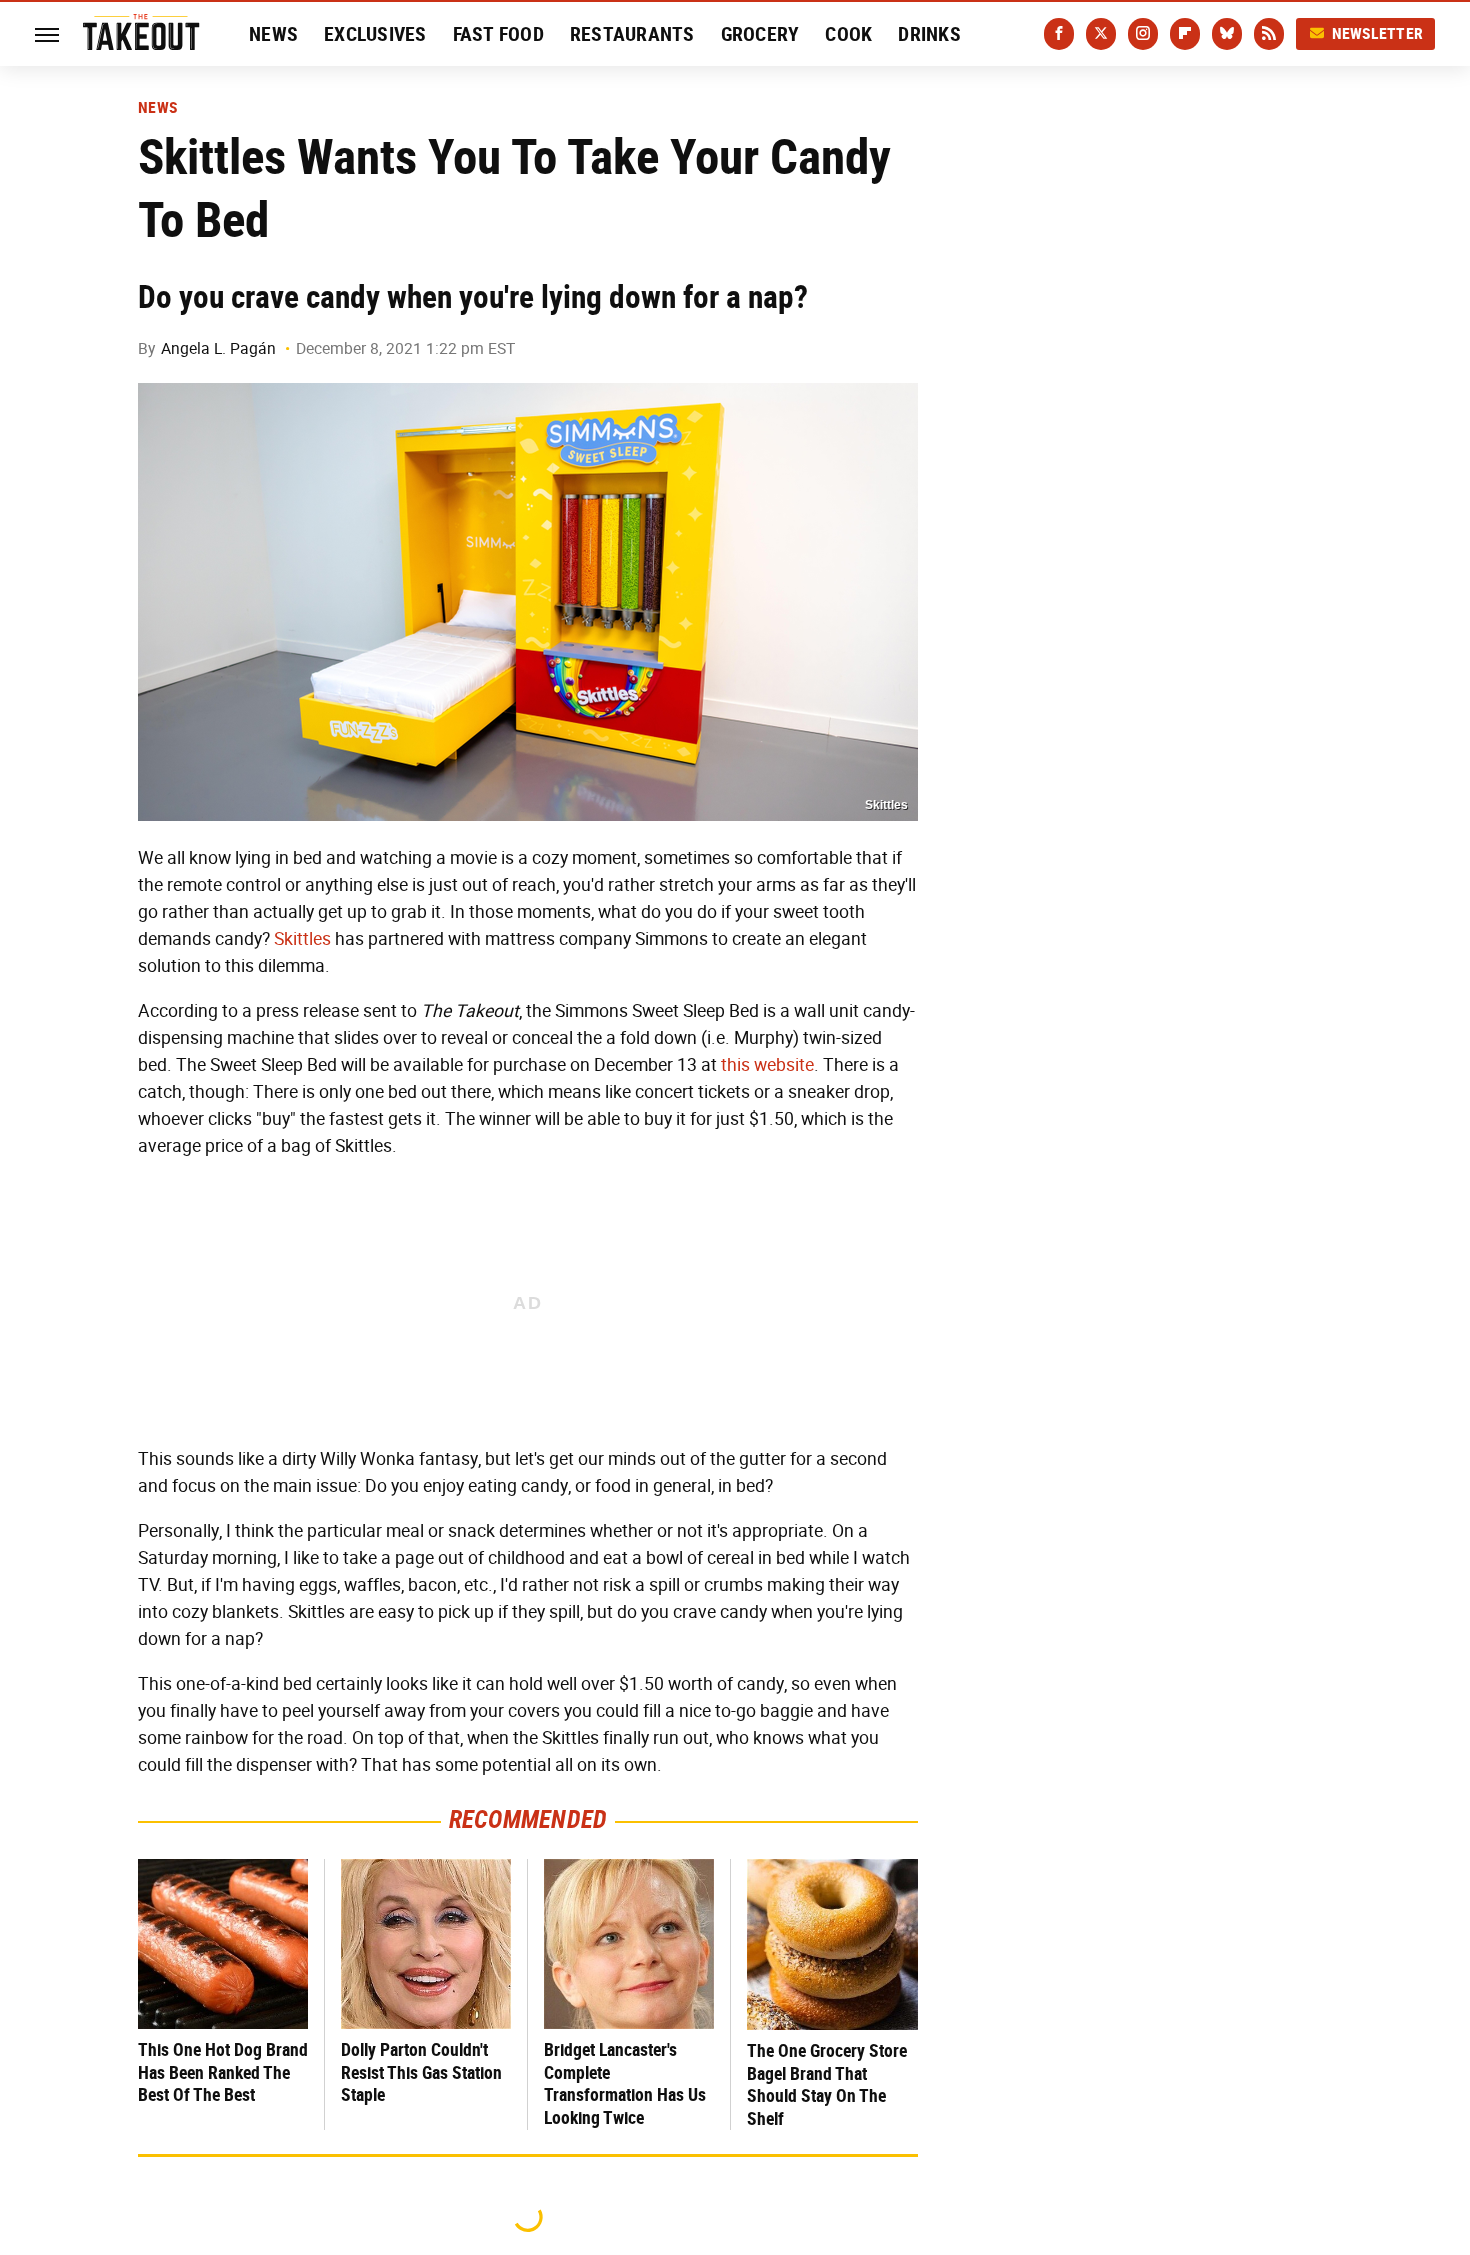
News (273, 34)
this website (767, 1065)
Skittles (302, 939)
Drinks (929, 34)
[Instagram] (1143, 34)
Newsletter (1378, 33)
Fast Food (498, 34)
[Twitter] (1101, 34)
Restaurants (632, 34)
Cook (848, 34)
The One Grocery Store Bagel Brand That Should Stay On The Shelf (827, 2084)
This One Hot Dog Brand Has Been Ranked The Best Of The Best (223, 2072)
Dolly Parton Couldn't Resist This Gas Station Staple (421, 2072)
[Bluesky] (1227, 34)
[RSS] (1269, 34)
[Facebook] (1059, 34)
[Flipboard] (1185, 34)
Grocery (760, 34)
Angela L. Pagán (218, 348)
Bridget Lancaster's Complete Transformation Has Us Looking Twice (625, 2083)
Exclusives (375, 34)
